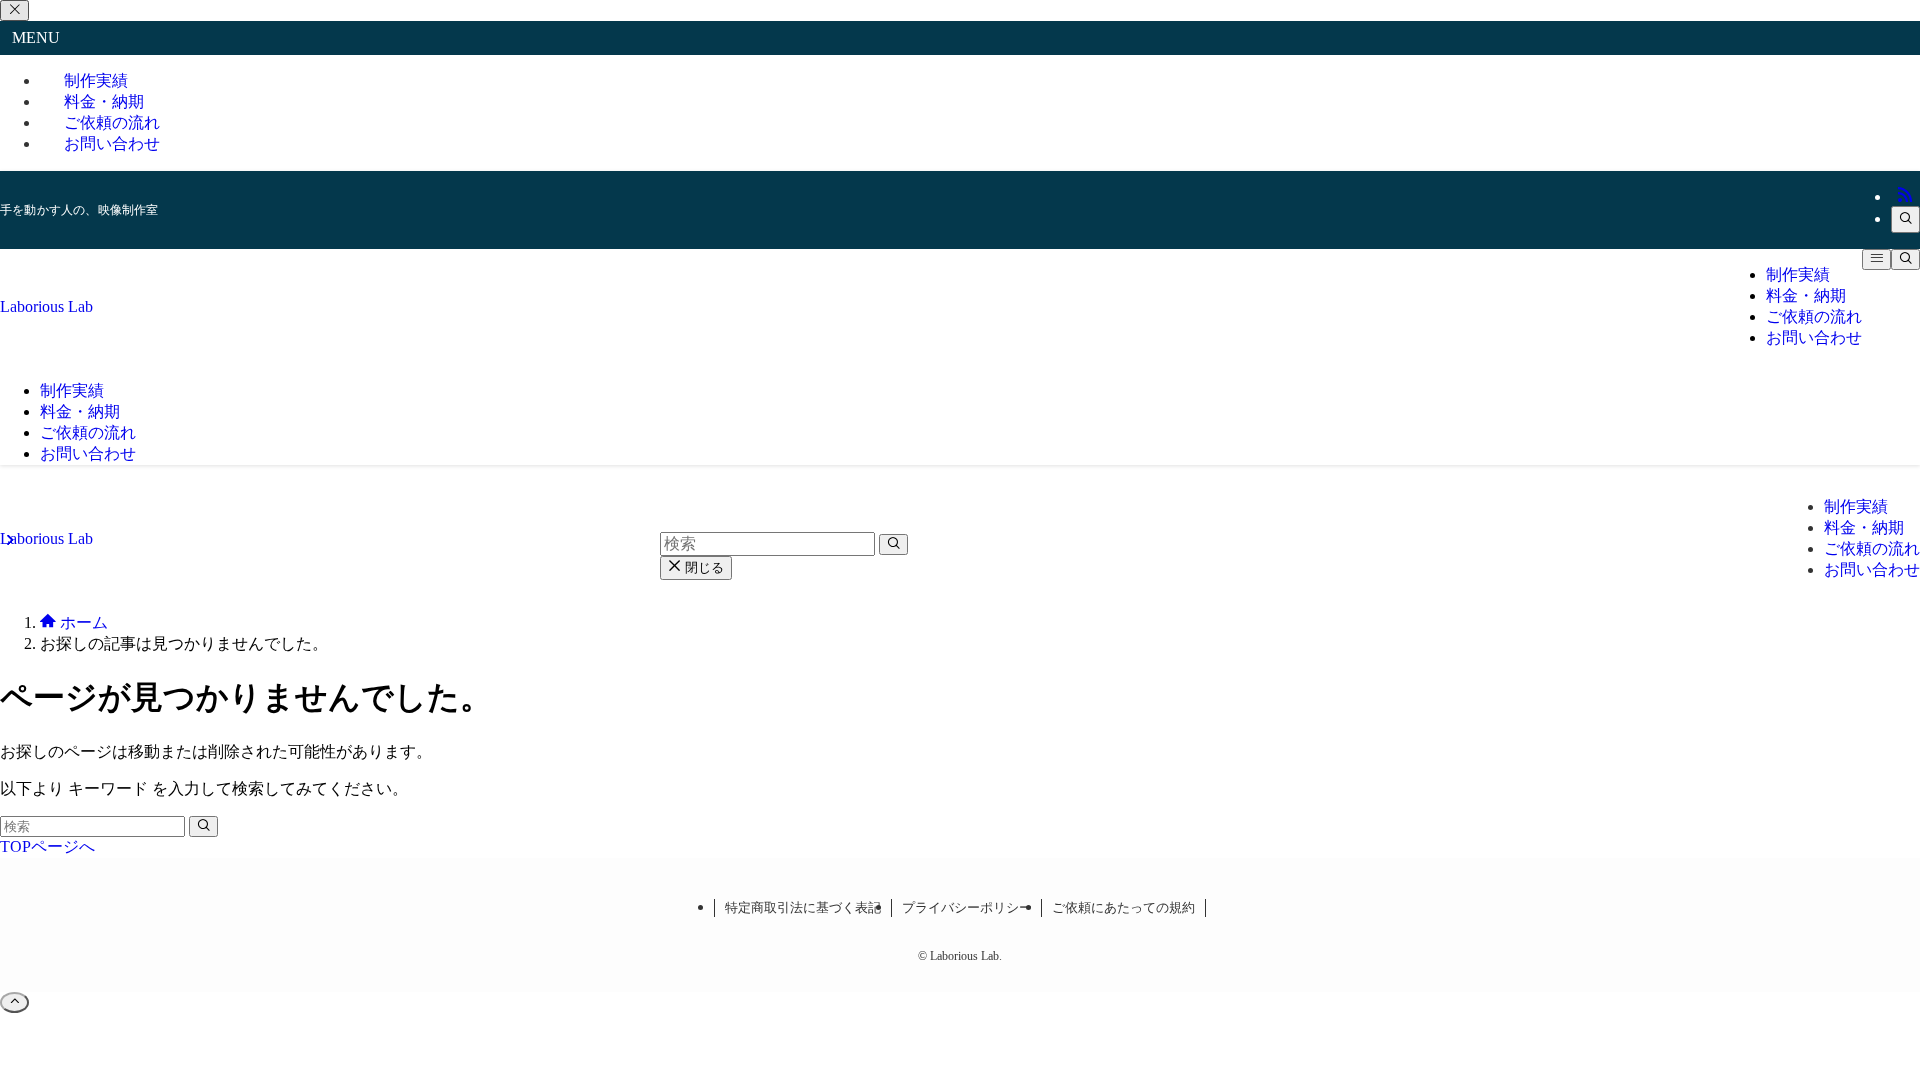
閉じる (702, 567)
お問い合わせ (112, 143)
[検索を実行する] (203, 826)
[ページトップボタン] (14, 1002)
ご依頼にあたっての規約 (1123, 907)
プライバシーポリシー (967, 907)
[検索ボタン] (1905, 259)
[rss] (1905, 196)
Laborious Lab (46, 306)
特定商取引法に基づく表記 (803, 907)
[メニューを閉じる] (14, 10)
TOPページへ (47, 846)
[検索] (1905, 219)
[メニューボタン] (1876, 259)
